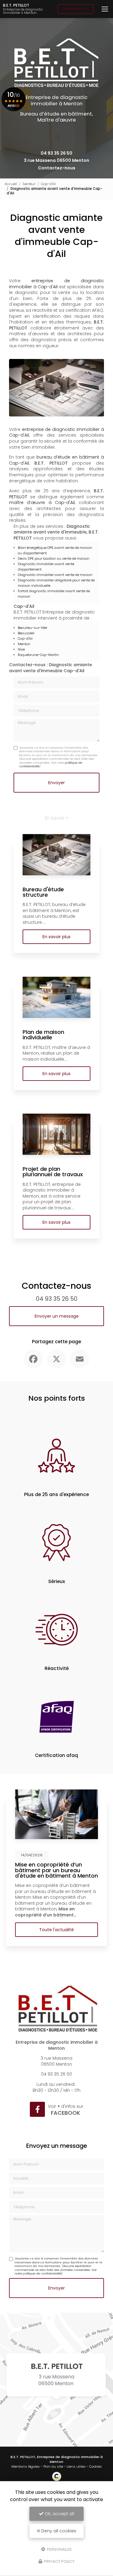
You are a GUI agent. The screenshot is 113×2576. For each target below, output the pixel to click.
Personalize (59, 2549)
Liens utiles (76, 2466)
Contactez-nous (76, 9)
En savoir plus (56, 937)
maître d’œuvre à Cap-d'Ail (42, 503)
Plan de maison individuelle (43, 1035)
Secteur (29, 184)
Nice (21, 649)
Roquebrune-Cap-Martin (38, 655)
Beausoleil (26, 633)
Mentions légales (26, 2466)
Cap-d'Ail (48, 184)
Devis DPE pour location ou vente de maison (54, 558)
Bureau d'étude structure (43, 892)
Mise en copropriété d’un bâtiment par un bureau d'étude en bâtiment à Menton (56, 1870)
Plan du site (53, 2466)
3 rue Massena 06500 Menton (56, 160)
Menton (24, 644)
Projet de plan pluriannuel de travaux (53, 1172)
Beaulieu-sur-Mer (33, 628)
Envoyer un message (57, 1316)
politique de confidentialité (42, 2273)
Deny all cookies (58, 2531)
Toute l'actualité (56, 1930)
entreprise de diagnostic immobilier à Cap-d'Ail (56, 284)
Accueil (11, 184)
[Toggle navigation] (105, 9)
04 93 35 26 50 (56, 153)
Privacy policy (59, 2561)
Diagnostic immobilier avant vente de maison (55, 575)
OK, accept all (59, 2514)
